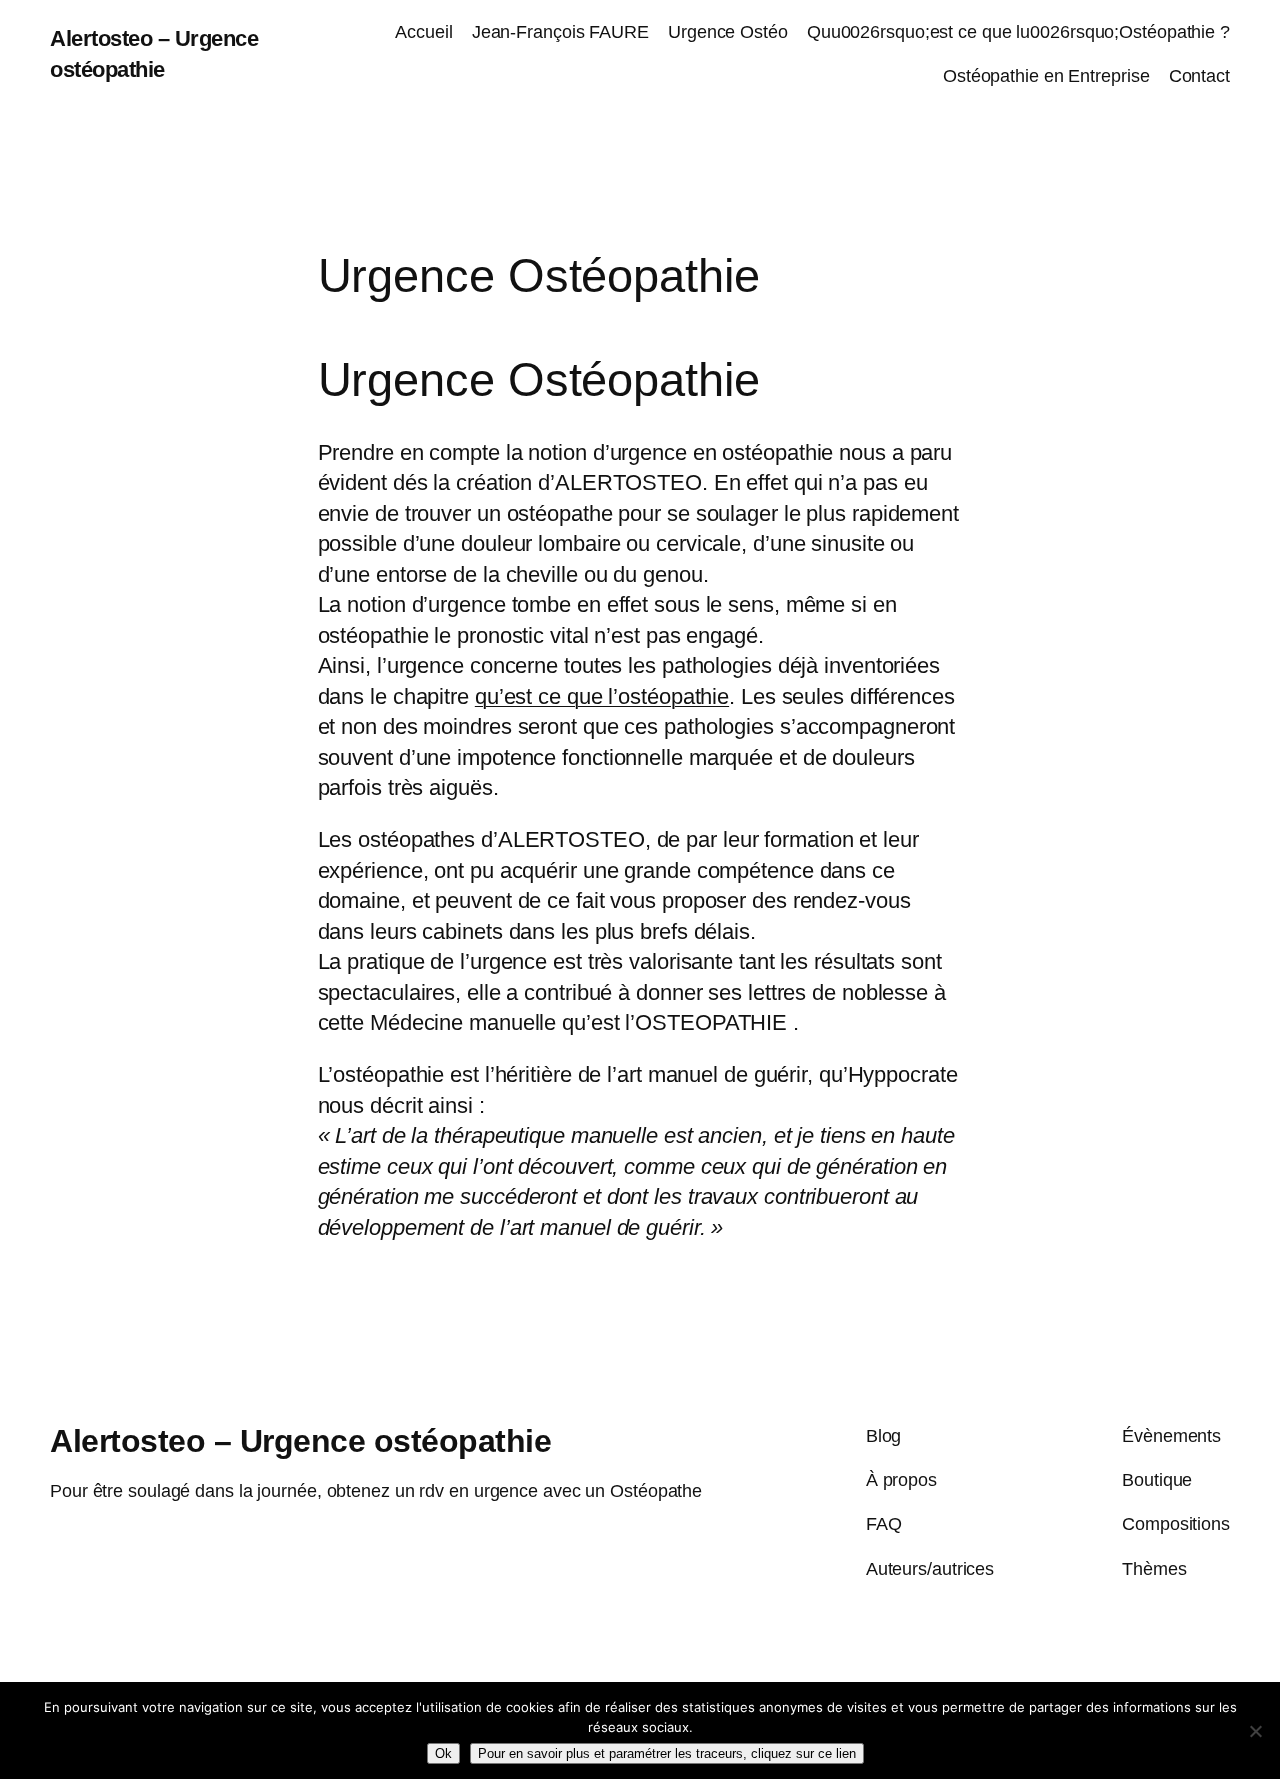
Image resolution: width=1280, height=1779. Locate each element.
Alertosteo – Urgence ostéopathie (300, 1441)
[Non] (1255, 1731)
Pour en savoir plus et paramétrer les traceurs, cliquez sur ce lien (667, 1753)
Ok (443, 1753)
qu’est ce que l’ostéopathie (602, 696)
